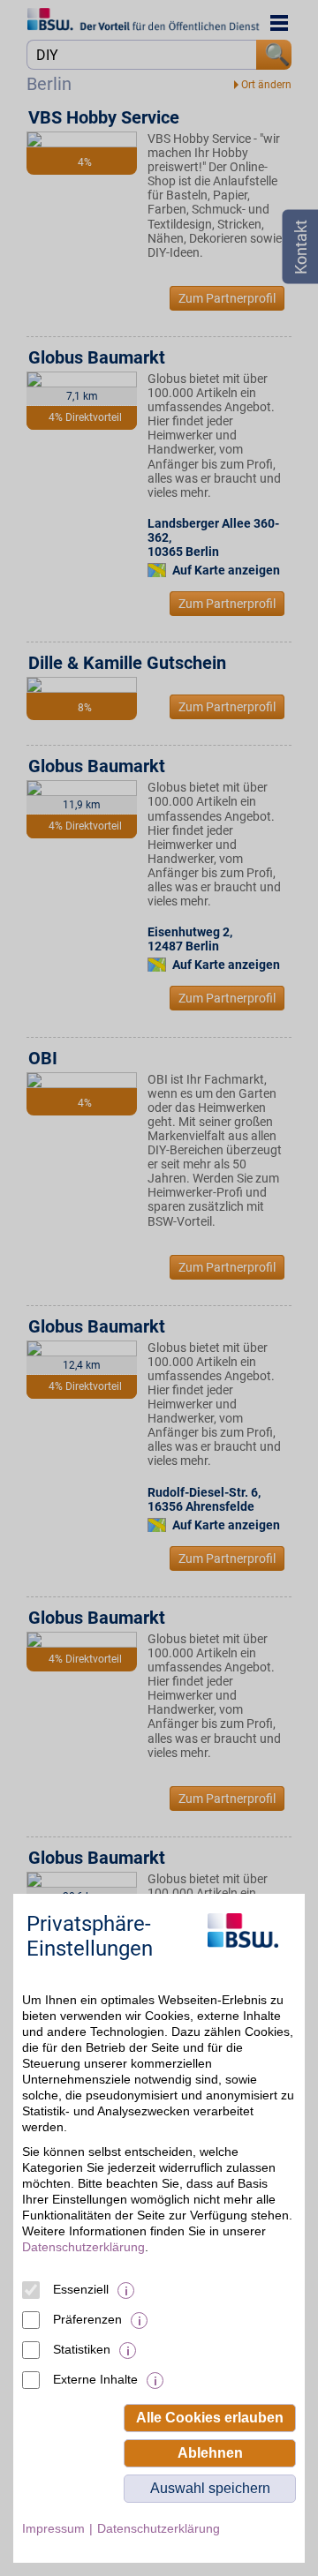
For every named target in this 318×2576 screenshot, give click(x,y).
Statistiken (82, 2349)
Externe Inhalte (95, 2379)
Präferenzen (87, 2319)
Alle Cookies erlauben (210, 2418)
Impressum (53, 2528)
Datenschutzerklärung (83, 2247)
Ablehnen (210, 2453)
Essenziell (81, 2289)
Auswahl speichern (210, 2488)
